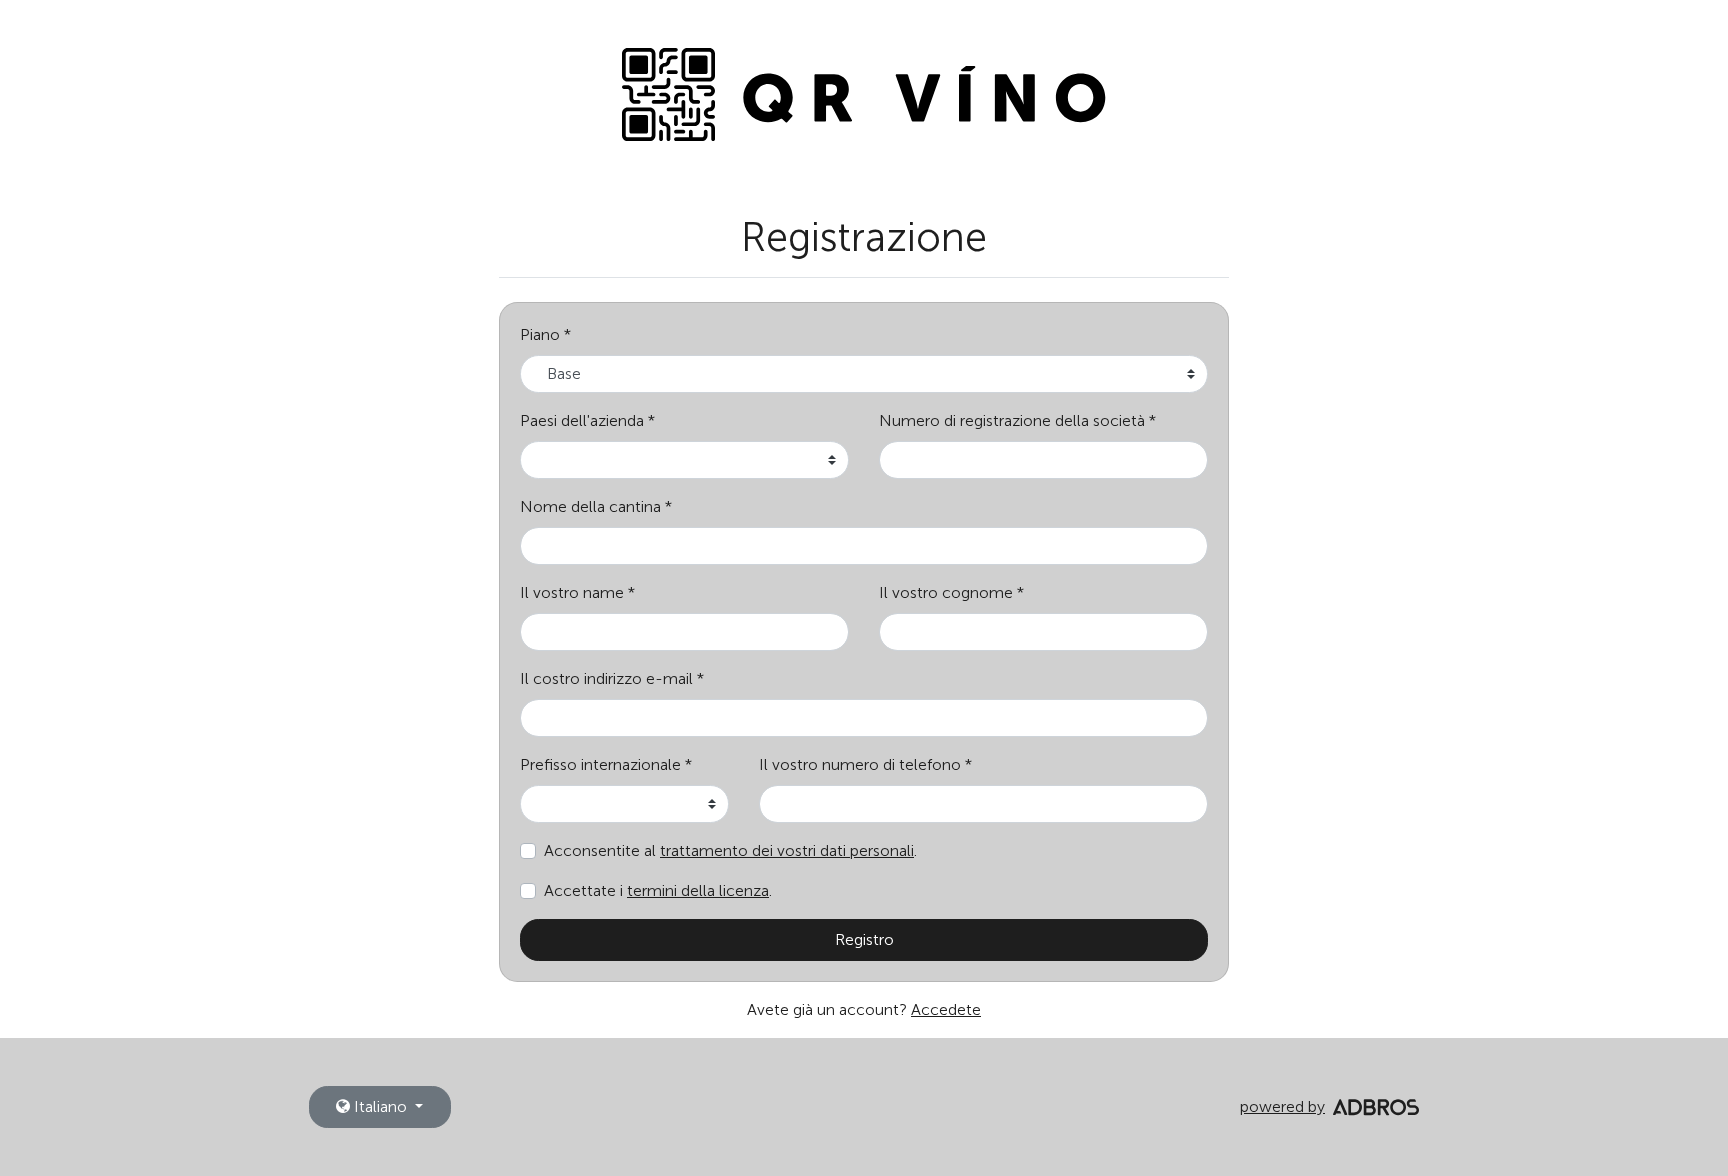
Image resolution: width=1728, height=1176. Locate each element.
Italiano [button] (380, 1106)
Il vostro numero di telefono (860, 764)
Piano (540, 334)
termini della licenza (698, 890)
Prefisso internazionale (600, 764)
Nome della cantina (590, 506)
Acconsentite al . (730, 850)
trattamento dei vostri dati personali (787, 850)
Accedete (946, 1009)
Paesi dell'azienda (582, 420)
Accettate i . (658, 890)
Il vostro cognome (946, 592)
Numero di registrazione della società (1012, 420)
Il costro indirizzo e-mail (606, 678)
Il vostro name (572, 592)
